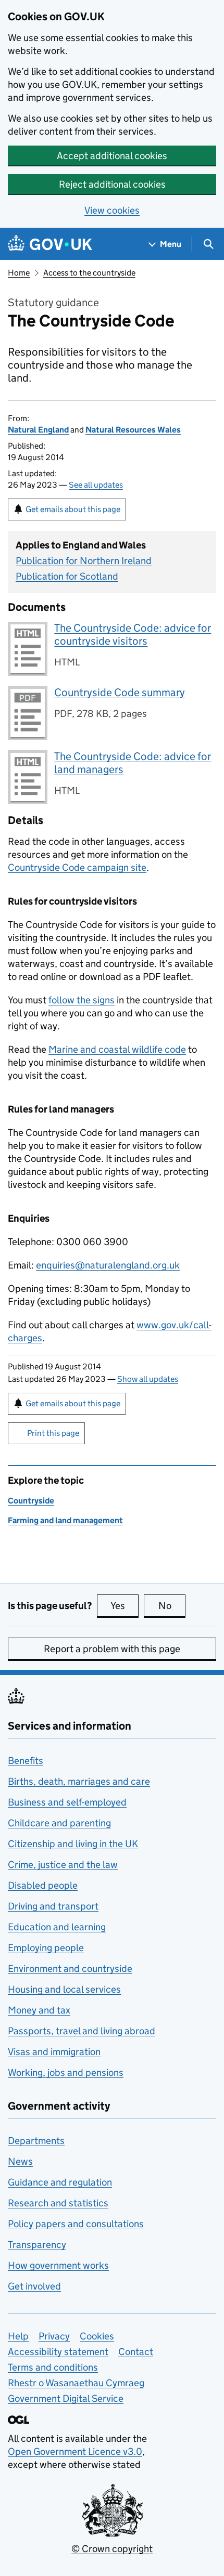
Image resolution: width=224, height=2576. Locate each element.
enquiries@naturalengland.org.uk (108, 1265)
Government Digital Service (66, 2398)
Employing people (46, 1948)
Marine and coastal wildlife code (117, 1049)
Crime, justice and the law (63, 1865)
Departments (36, 2141)
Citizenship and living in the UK (73, 1844)
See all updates (96, 485)
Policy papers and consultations (76, 2224)
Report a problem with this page (112, 1649)
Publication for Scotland (67, 576)
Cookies (97, 2336)
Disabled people (43, 1885)
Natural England (38, 430)
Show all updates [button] (148, 1379)
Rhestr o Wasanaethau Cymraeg (76, 2383)
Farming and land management (65, 1520)
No (172, 1606)
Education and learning (57, 1927)
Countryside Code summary (120, 692)
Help (18, 2336)
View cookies (112, 210)
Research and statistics (58, 2203)
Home (19, 273)
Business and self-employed (67, 1802)
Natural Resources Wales (133, 430)
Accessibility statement (58, 2352)
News (20, 2161)
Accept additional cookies (112, 156)
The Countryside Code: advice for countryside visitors (133, 635)
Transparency (37, 2245)
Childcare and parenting (59, 1823)
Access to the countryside (89, 273)
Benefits (26, 1761)
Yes (125, 1606)
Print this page (53, 1433)
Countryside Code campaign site (77, 867)
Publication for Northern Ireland (84, 561)
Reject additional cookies (112, 184)
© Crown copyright (112, 2549)
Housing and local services (64, 1989)
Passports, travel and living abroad (82, 2031)
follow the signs (82, 1000)
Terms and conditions (53, 2367)
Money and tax (39, 2010)
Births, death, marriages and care (79, 1781)
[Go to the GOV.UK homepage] (50, 244)
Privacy (54, 2336)
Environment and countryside (70, 1969)
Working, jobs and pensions (66, 2072)
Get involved (34, 2286)
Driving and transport (53, 1906)
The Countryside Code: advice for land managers (133, 763)
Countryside (31, 1501)
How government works (58, 2265)
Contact (136, 2352)
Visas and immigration (54, 2052)
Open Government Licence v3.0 (75, 2451)
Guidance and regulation (60, 2182)
